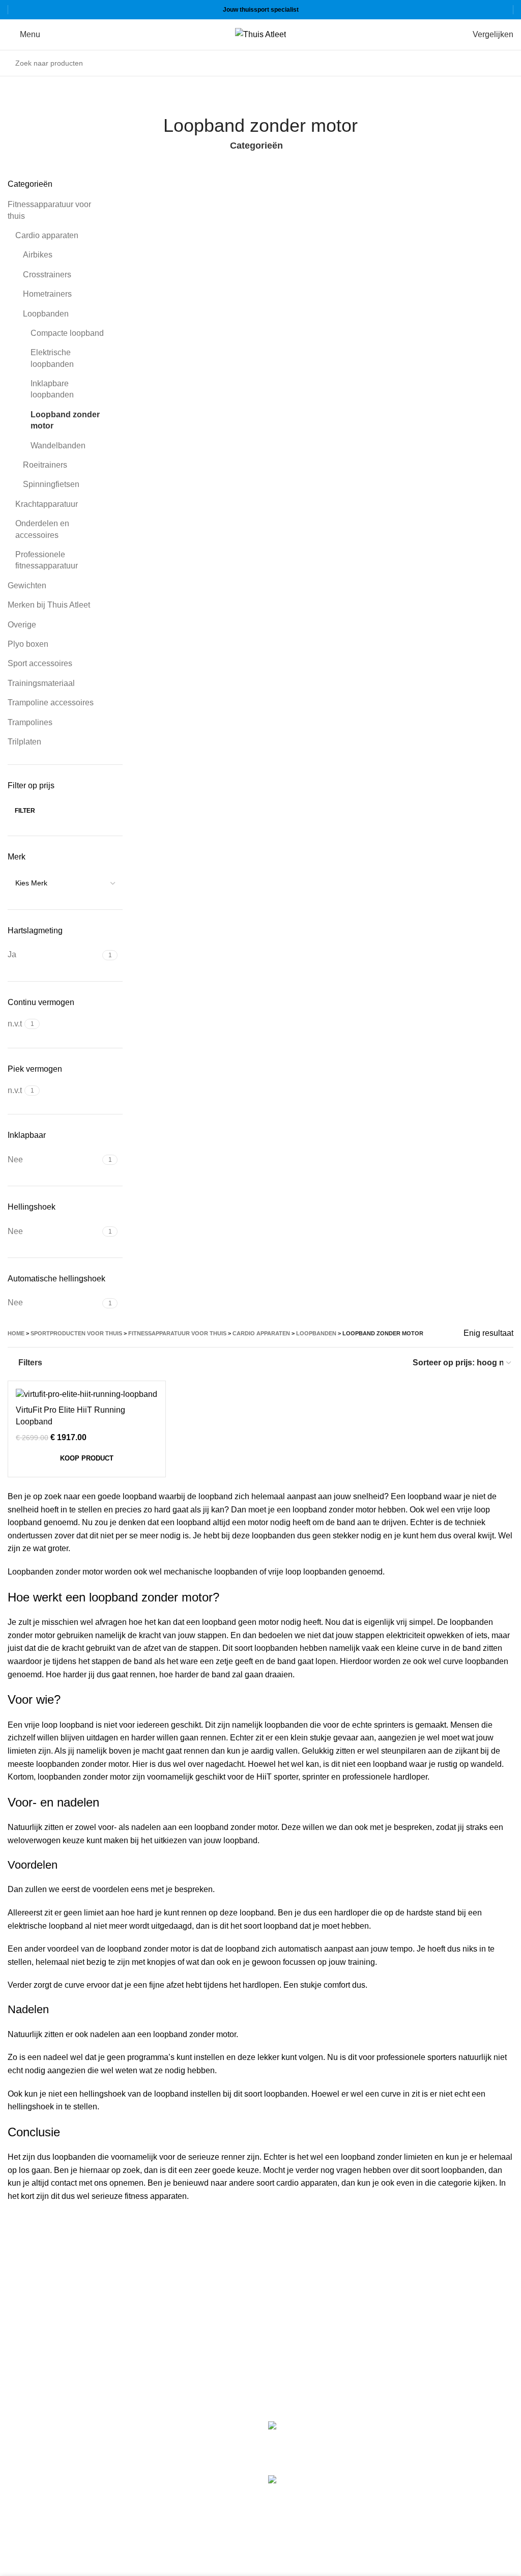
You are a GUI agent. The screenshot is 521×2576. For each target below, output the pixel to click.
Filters (30, 1363)
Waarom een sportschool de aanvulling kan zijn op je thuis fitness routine (452, 2492)
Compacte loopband (67, 333)
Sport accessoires (40, 663)
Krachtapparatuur (47, 504)
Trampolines (30, 722)
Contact (282, 2359)
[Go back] (248, 97)
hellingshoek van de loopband (134, 2094)
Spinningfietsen (51, 484)
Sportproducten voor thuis (76, 1333)
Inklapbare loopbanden (52, 389)
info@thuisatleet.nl (43, 2316)
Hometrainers (47, 294)
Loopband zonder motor (65, 420)
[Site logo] (260, 34)
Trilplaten (24, 742)
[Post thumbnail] (311, 2440)
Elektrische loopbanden (52, 358)
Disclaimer (287, 2340)
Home (16, 1333)
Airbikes (38, 255)
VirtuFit (21, 2427)
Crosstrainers (47, 275)
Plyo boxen (28, 644)
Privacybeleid (293, 2321)
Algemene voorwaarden (311, 2302)
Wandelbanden (58, 446)
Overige (22, 625)
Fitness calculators (302, 2283)
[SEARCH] (503, 63)
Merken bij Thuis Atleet (49, 605)
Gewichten (27, 585)
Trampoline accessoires (51, 703)
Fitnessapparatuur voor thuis (49, 210)
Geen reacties (425, 2454)
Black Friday (291, 2378)
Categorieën (256, 146)
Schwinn (23, 2470)
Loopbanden (46, 314)
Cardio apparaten (47, 235)
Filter (25, 811)
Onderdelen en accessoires (42, 529)
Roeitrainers (45, 465)
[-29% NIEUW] (87, 1395)
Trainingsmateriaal (41, 683)
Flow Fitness (31, 2491)
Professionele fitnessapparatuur (47, 560)
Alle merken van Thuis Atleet (63, 2513)
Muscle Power (33, 2448)
